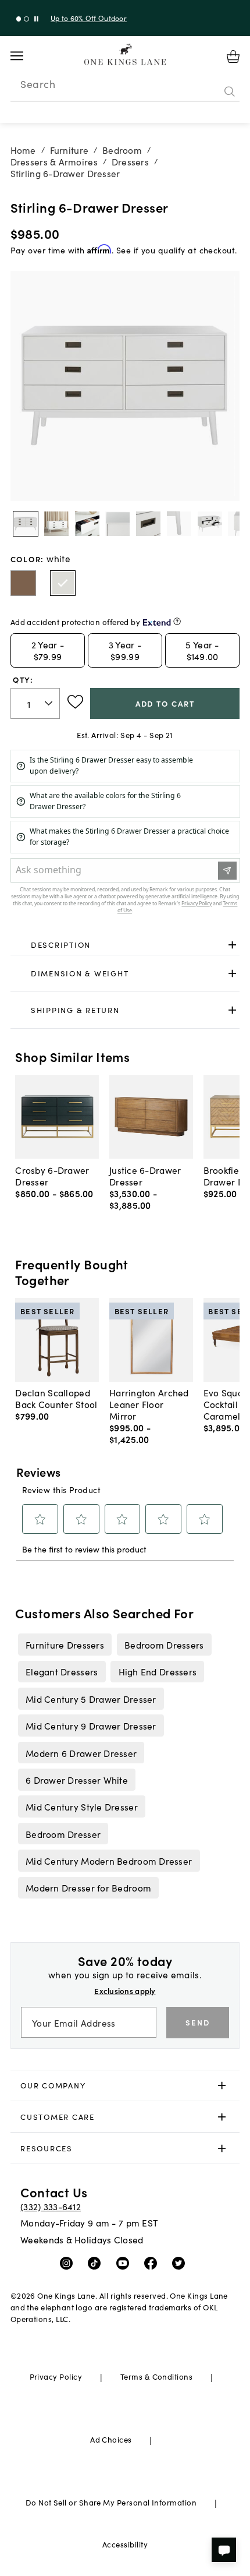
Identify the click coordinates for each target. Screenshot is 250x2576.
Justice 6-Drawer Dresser (145, 1176)
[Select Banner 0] (19, 19)
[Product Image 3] (117, 524)
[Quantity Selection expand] (50, 704)
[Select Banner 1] (26, 19)
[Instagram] (69, 2263)
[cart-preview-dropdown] (233, 57)
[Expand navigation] (26, 56)
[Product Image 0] (26, 524)
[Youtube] (125, 2263)
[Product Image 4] (148, 524)
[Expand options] (232, 945)
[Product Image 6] (210, 524)
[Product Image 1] (56, 524)
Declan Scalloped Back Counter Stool (56, 1398)
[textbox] (35, 703)
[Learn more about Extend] (177, 621)
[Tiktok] (97, 2263)
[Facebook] (153, 2263)
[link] (125, 945)
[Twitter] (181, 2263)
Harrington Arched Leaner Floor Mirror (149, 1404)
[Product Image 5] (179, 524)
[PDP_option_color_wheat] (23, 583)
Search (38, 84)
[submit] (230, 91)
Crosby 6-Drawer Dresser (52, 1176)
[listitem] (65, 1645)
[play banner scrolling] (36, 19)
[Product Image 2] (87, 524)
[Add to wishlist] (75, 702)
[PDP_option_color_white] (63, 583)
